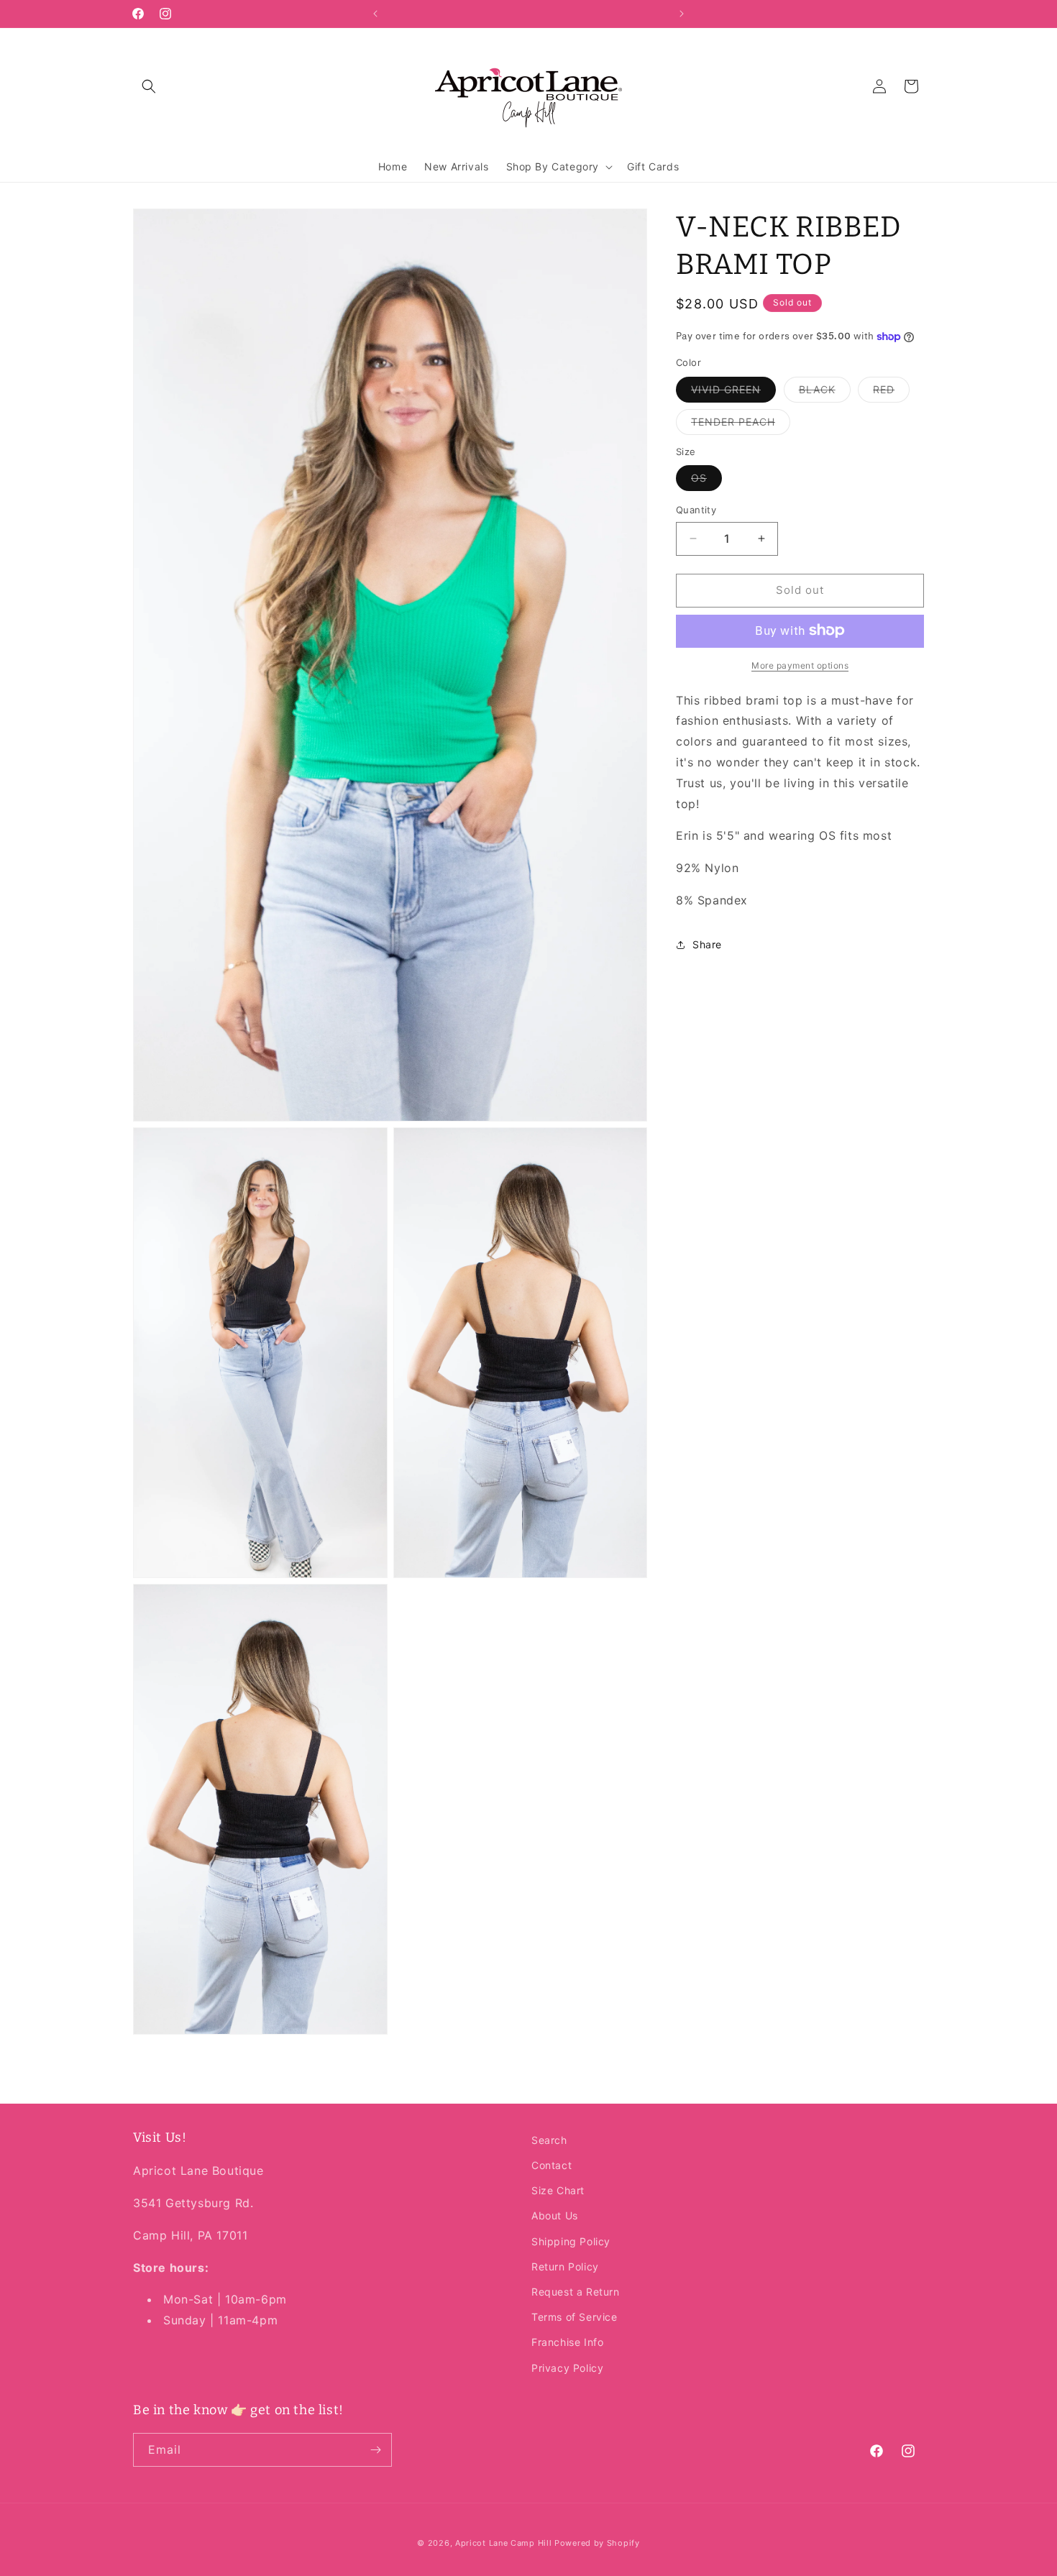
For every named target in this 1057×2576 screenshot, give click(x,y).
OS (706, 481)
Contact (552, 2165)
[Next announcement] (682, 14)
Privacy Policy (567, 2367)
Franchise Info (567, 2342)
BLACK (825, 392)
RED (891, 392)
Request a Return (576, 2292)
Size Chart (558, 2190)
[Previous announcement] (375, 14)
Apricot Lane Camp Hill (503, 2543)
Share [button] (707, 944)
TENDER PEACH (741, 424)
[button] (149, 86)
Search (549, 2140)
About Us (555, 2215)
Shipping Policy (571, 2241)
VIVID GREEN (733, 392)
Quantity (696, 510)
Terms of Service (575, 2317)
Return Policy (565, 2266)
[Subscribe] (375, 2450)
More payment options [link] (800, 665)
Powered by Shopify (597, 2543)
